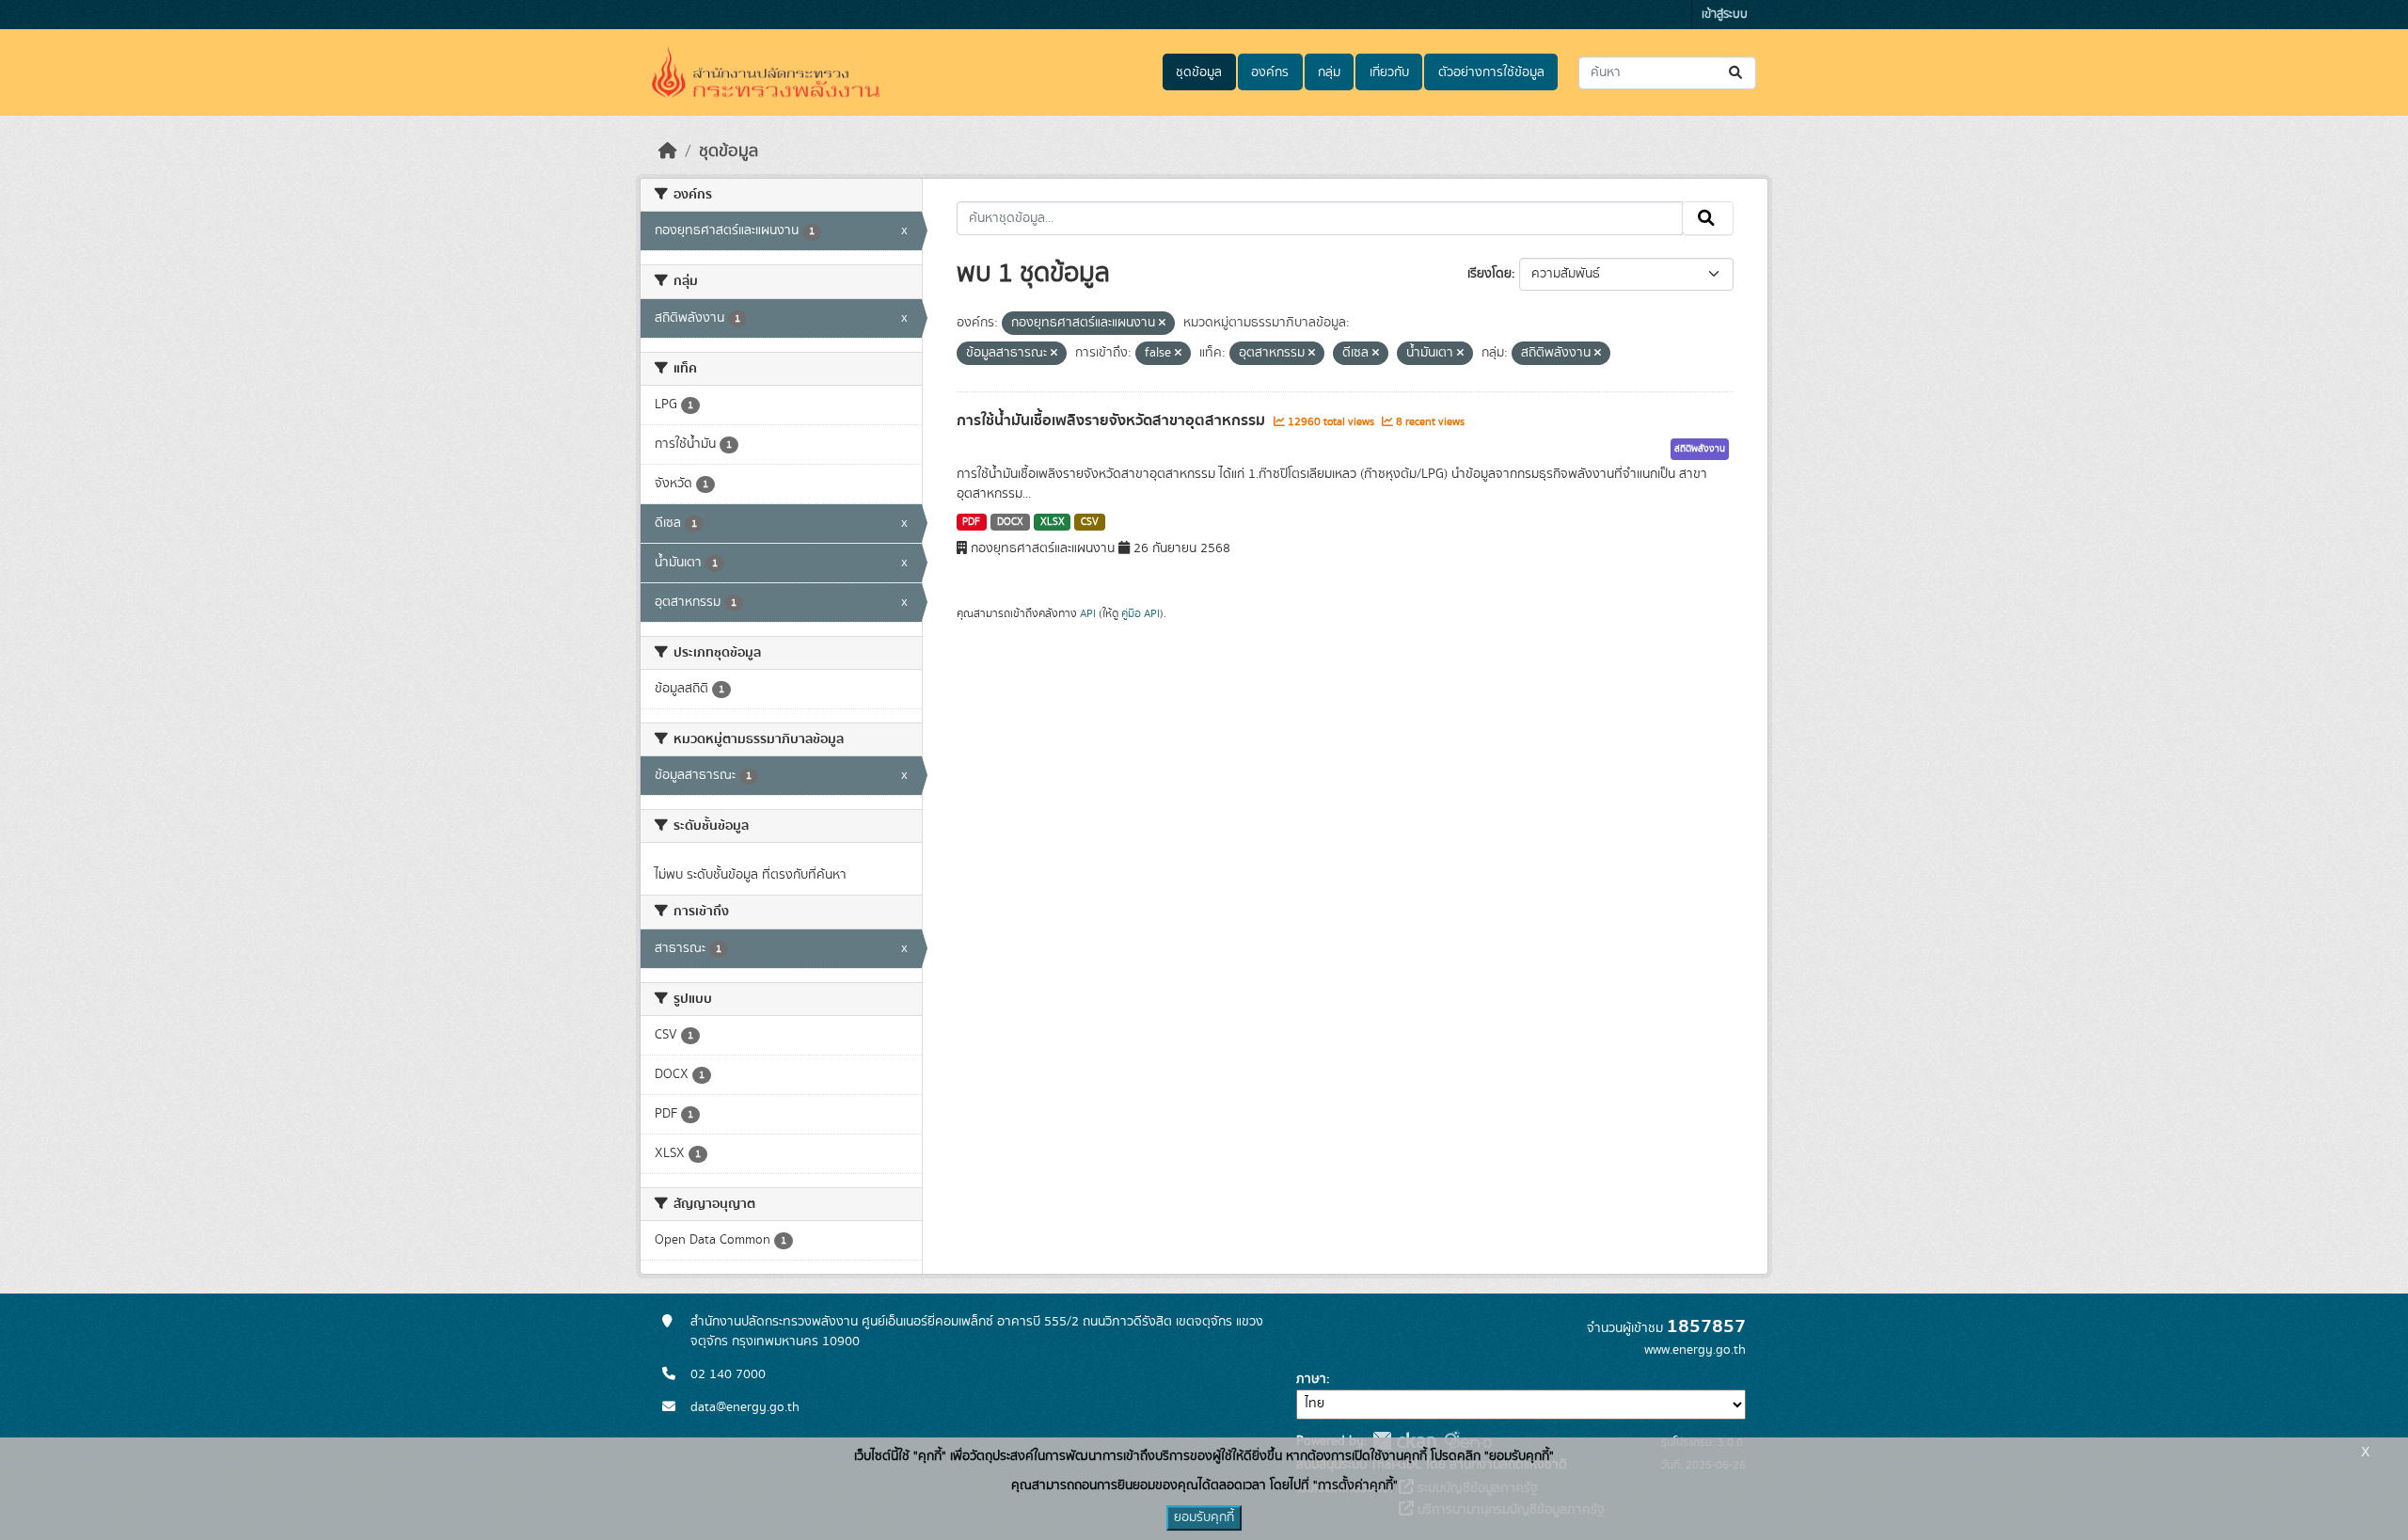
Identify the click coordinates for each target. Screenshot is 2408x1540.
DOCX (1010, 522)
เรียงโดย (1489, 274)
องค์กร (1270, 72)
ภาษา (1311, 1379)
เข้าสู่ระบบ (1725, 15)
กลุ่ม (1329, 72)
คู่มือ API (1141, 613)
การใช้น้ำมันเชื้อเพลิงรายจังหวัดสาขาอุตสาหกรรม (1113, 421)
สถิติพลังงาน (1700, 449)
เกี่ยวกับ (1389, 72)
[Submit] (1737, 73)
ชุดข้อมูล (1199, 72)
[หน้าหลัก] (668, 151)
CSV (1090, 522)
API (1088, 613)
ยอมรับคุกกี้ (1204, 1517)
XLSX (1053, 522)
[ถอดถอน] (1162, 324)
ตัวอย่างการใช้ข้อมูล (1491, 72)
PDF (971, 522)
